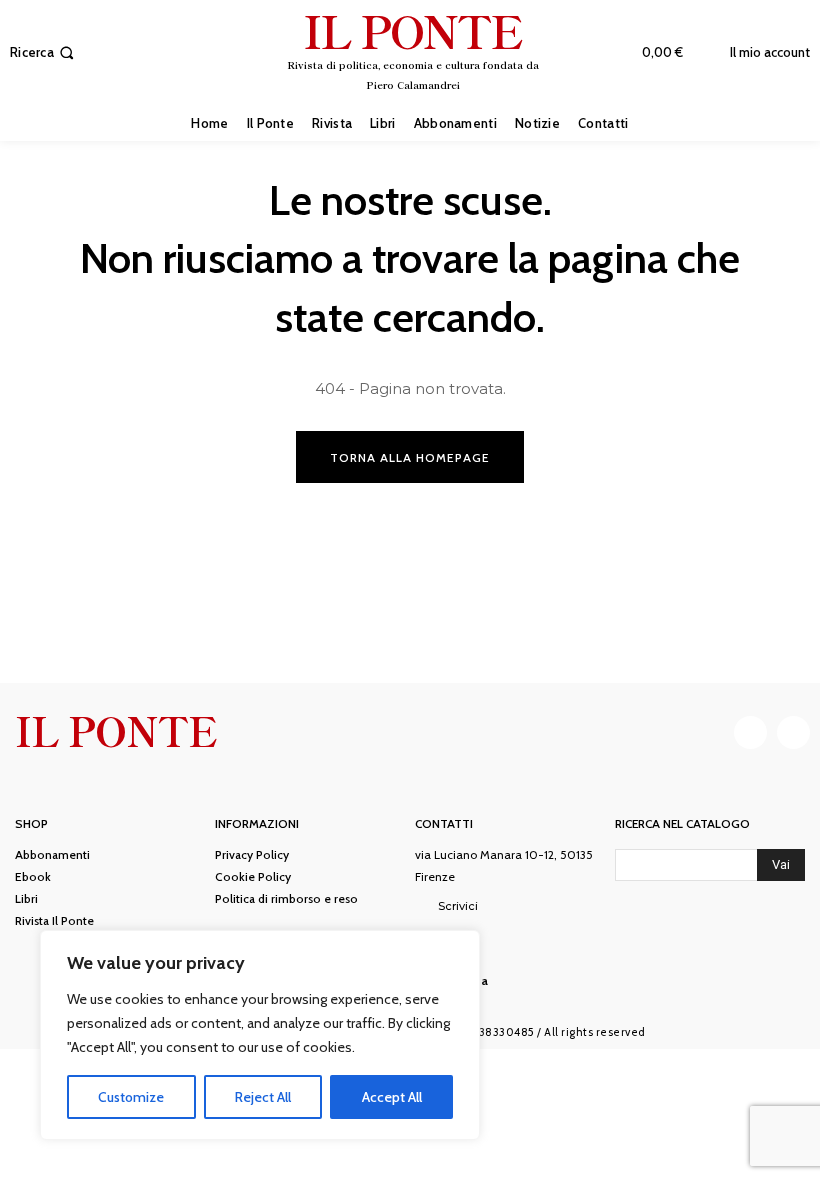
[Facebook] (750, 732)
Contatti (444, 824)
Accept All (392, 1097)
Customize (131, 1097)
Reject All (263, 1097)
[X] (793, 732)
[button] (44, 52)
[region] (260, 1035)
